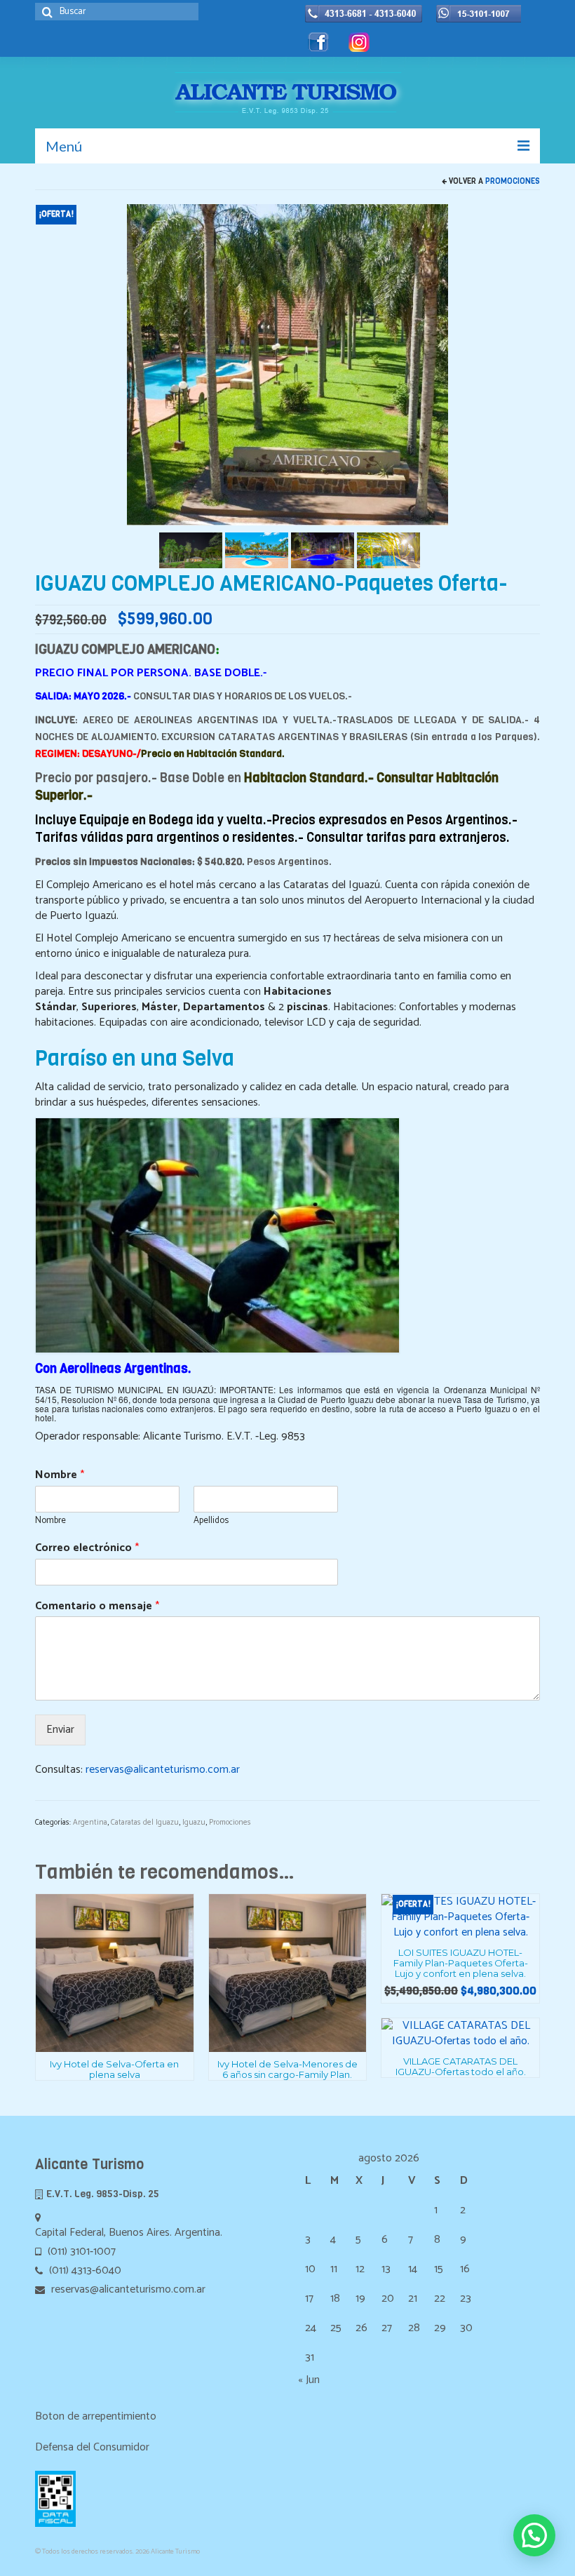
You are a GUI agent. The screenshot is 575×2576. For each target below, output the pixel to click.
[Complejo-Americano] (287, 364)
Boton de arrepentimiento (96, 2416)
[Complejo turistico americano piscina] (323, 550)
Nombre (60, 1476)
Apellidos (211, 1521)
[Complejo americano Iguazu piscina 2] (388, 550)
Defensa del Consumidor (92, 2447)
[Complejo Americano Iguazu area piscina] (257, 550)
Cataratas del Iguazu (145, 1823)
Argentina (90, 1823)
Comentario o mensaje (97, 1607)
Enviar (60, 1730)
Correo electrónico (87, 1549)
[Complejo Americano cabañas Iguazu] (191, 550)
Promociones (513, 181)
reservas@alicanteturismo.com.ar (163, 1770)
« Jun (309, 2380)
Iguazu (194, 1823)
